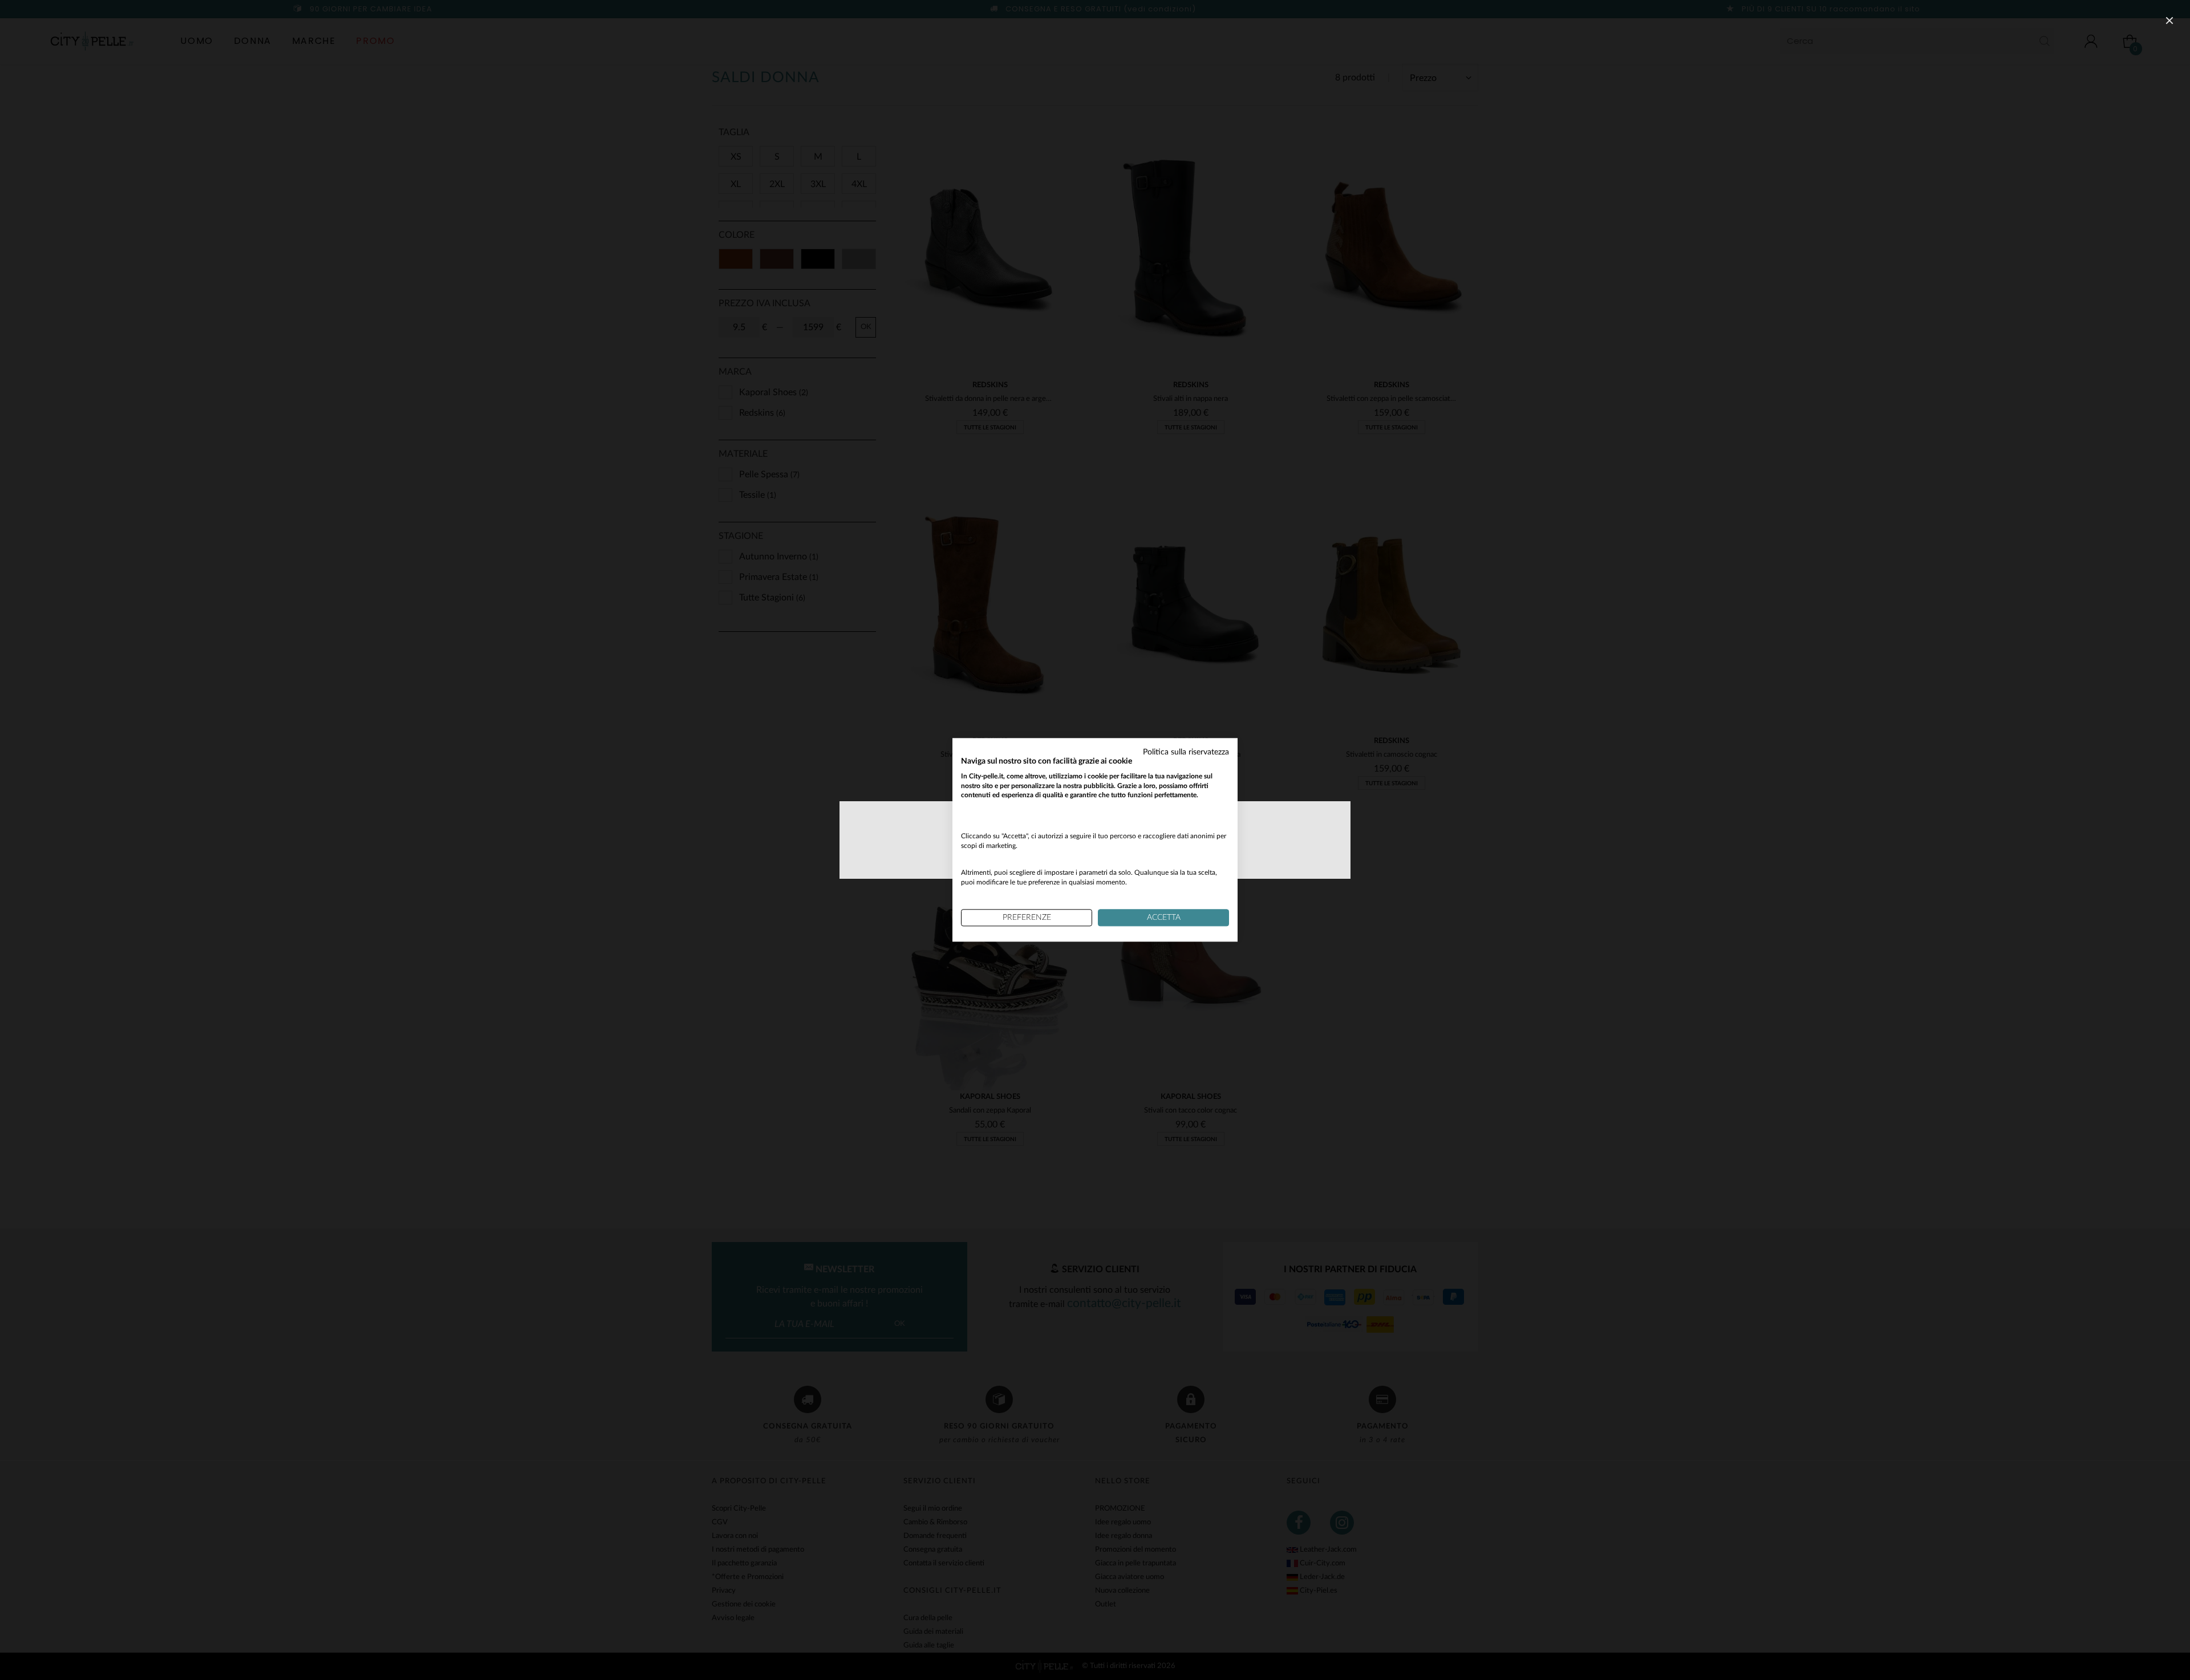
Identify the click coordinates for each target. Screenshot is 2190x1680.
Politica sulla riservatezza (1186, 752)
